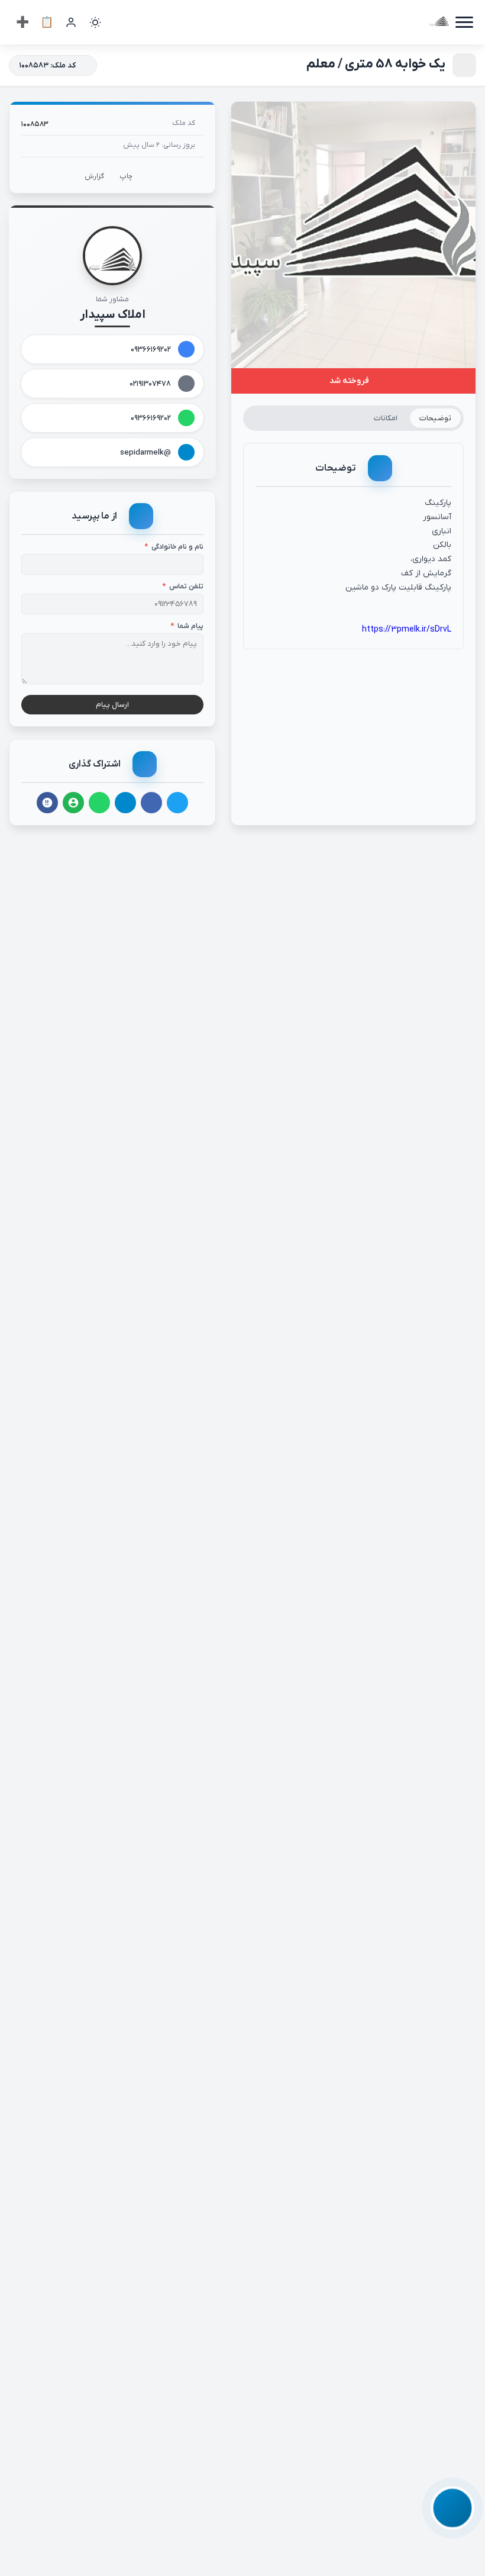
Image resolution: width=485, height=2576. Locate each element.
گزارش (94, 176)
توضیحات (435, 418)
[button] (452, 2508)
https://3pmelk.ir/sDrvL (407, 629)
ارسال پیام (112, 705)
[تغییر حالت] (95, 22)
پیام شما (187, 626)
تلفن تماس (183, 587)
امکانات (386, 418)
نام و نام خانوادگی (174, 547)
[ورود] (71, 22)
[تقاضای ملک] (47, 22)
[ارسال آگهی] (22, 22)
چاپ (126, 176)
